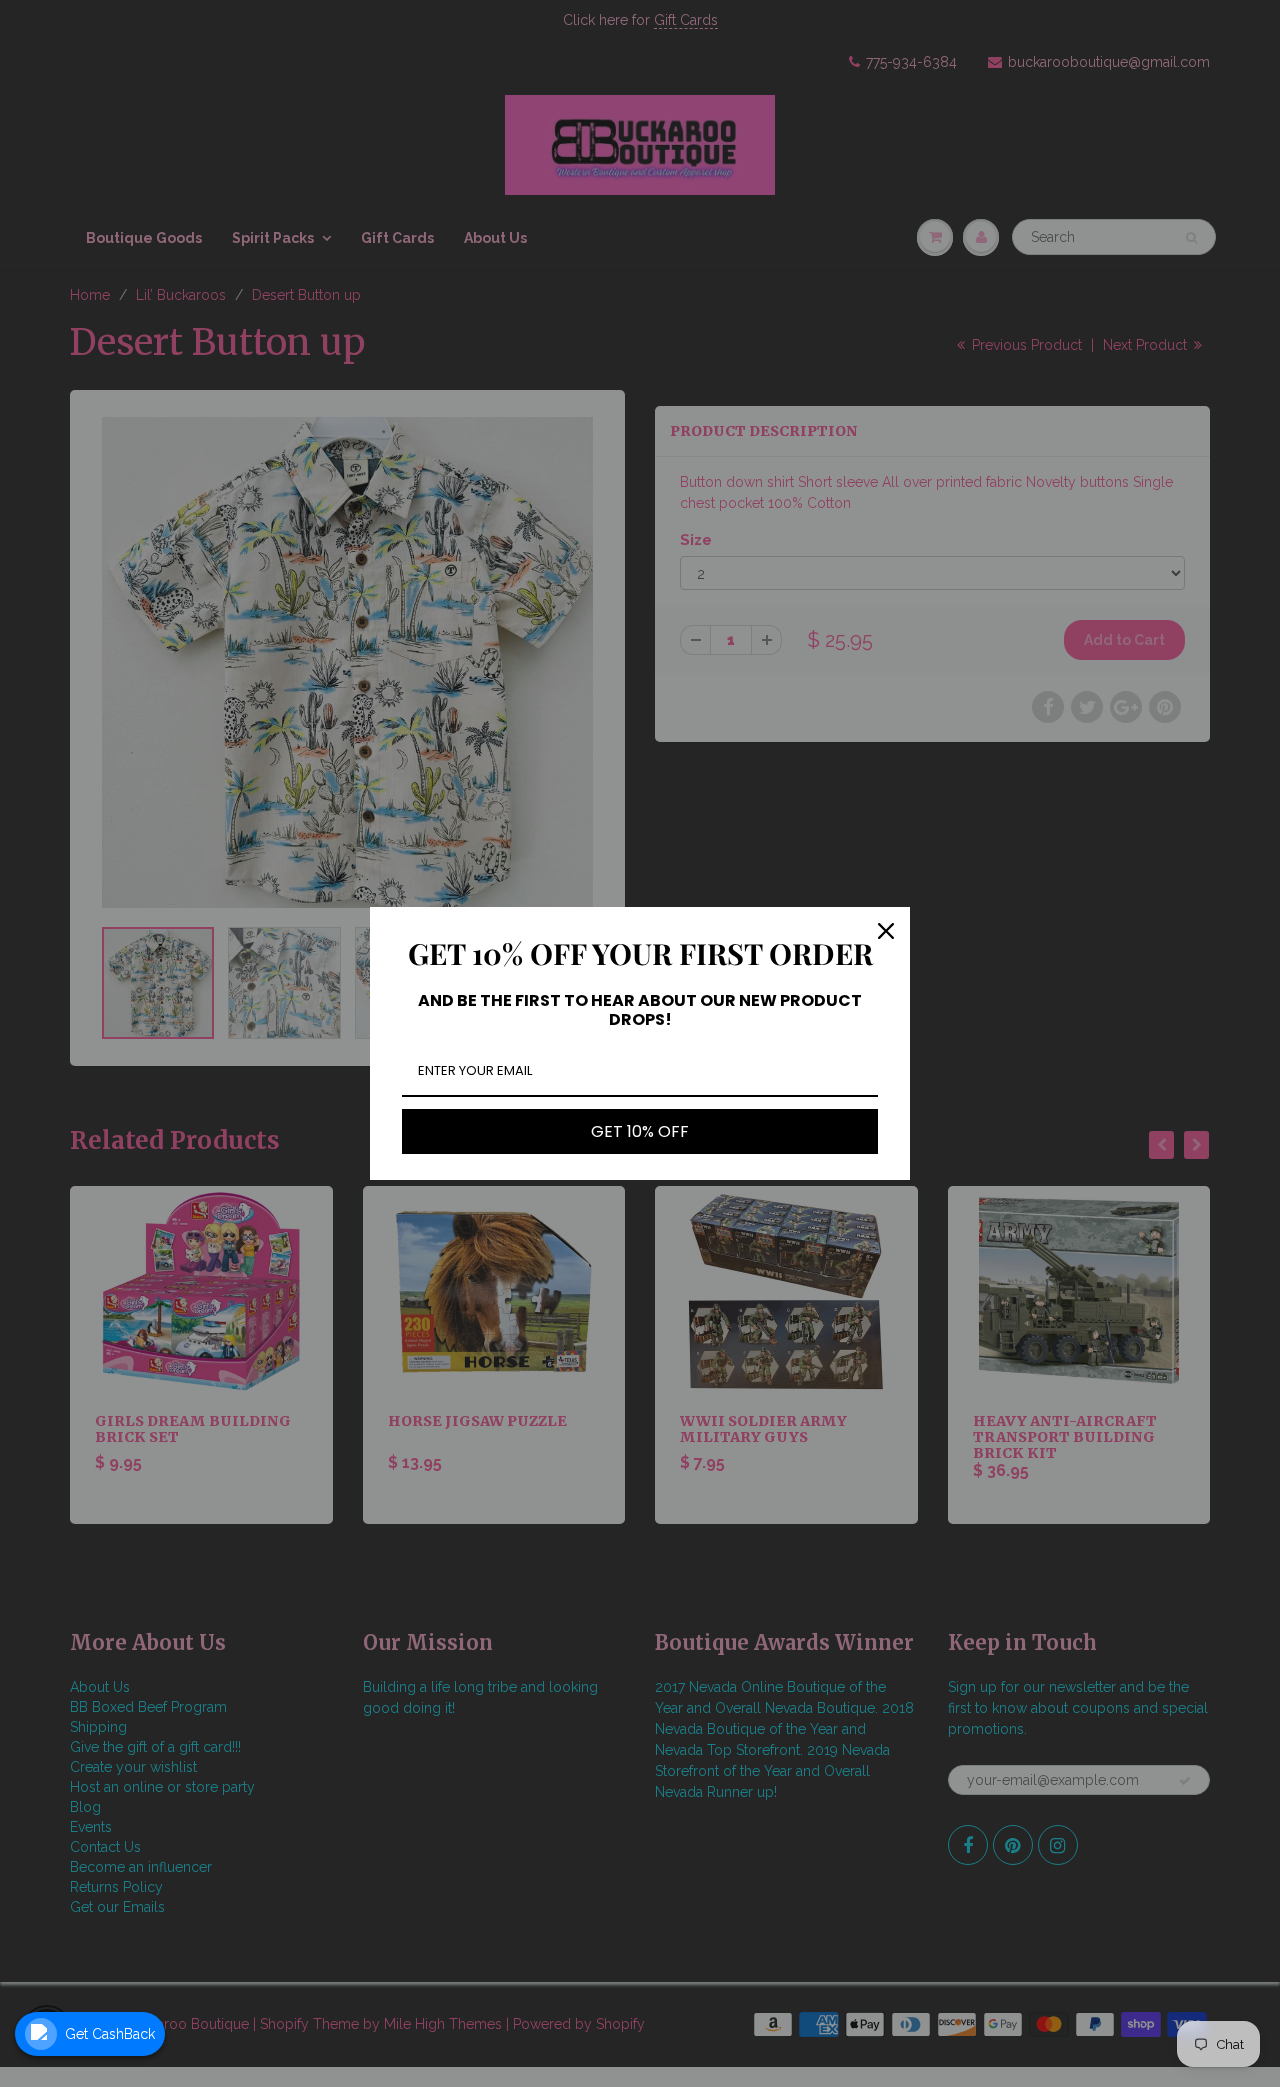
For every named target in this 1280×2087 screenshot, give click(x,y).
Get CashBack (110, 2034)
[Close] (886, 931)
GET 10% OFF (640, 1131)
